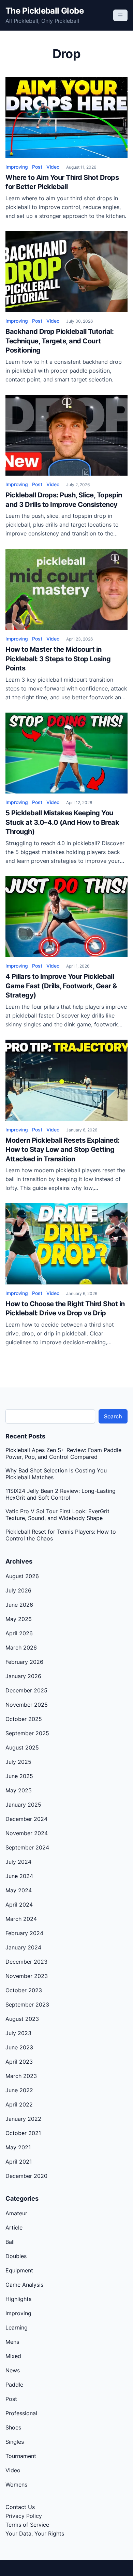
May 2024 (19, 1890)
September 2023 (27, 2004)
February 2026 (24, 1662)
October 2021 (23, 2133)
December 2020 (26, 2176)
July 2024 (18, 1862)
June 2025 (19, 1776)
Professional (21, 2413)
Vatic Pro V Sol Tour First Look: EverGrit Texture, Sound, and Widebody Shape (57, 1515)
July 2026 (18, 1590)
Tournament (21, 2456)
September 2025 (27, 1733)
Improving (17, 167)
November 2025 (27, 1705)
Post (37, 167)
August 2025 (22, 1747)
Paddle (14, 2385)
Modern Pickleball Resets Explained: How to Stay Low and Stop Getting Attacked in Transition (63, 1150)
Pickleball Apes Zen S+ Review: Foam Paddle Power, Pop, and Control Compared (63, 1453)
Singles (15, 2442)
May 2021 (18, 2147)
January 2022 (23, 2119)
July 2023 (18, 2033)
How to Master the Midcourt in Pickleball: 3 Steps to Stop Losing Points (58, 659)
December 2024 (26, 1819)
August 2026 (22, 1576)
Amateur (16, 2213)
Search (113, 1416)
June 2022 (19, 2090)
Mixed (13, 2356)
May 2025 (19, 1790)
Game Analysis (24, 2285)
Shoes (13, 2427)
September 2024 (27, 1847)
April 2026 (19, 1633)
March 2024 (21, 1919)
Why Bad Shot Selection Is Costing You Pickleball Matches (56, 1474)
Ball (10, 2242)
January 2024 (23, 1947)
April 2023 (19, 2062)
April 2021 (19, 2162)
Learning (17, 2327)
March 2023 (21, 2076)
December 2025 (26, 1690)
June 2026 (19, 1605)
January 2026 (23, 1676)
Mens (12, 2342)
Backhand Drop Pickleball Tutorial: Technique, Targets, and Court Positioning (60, 341)
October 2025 (24, 1719)
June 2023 (19, 2047)
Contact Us (20, 2507)
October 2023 (24, 1990)
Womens (16, 2485)
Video (53, 167)
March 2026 (21, 1648)
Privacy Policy (24, 2516)
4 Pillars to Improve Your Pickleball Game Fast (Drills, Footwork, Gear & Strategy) (61, 986)
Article (14, 2228)
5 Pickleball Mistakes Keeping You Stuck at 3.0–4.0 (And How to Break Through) (62, 822)
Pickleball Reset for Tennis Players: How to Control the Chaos (61, 1535)
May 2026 (19, 1619)
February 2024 (24, 1933)
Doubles (16, 2256)
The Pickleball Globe (45, 11)
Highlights (18, 2299)
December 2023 (26, 1962)
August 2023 (22, 2019)
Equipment (19, 2270)
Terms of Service (27, 2525)
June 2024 (19, 1876)
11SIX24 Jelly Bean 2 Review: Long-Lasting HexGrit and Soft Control (61, 1494)
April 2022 (19, 2104)
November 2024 (27, 1833)
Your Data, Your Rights (35, 2534)
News (13, 2370)
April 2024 (19, 1905)
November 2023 (27, 1976)
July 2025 (18, 1762)
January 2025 (23, 1805)
